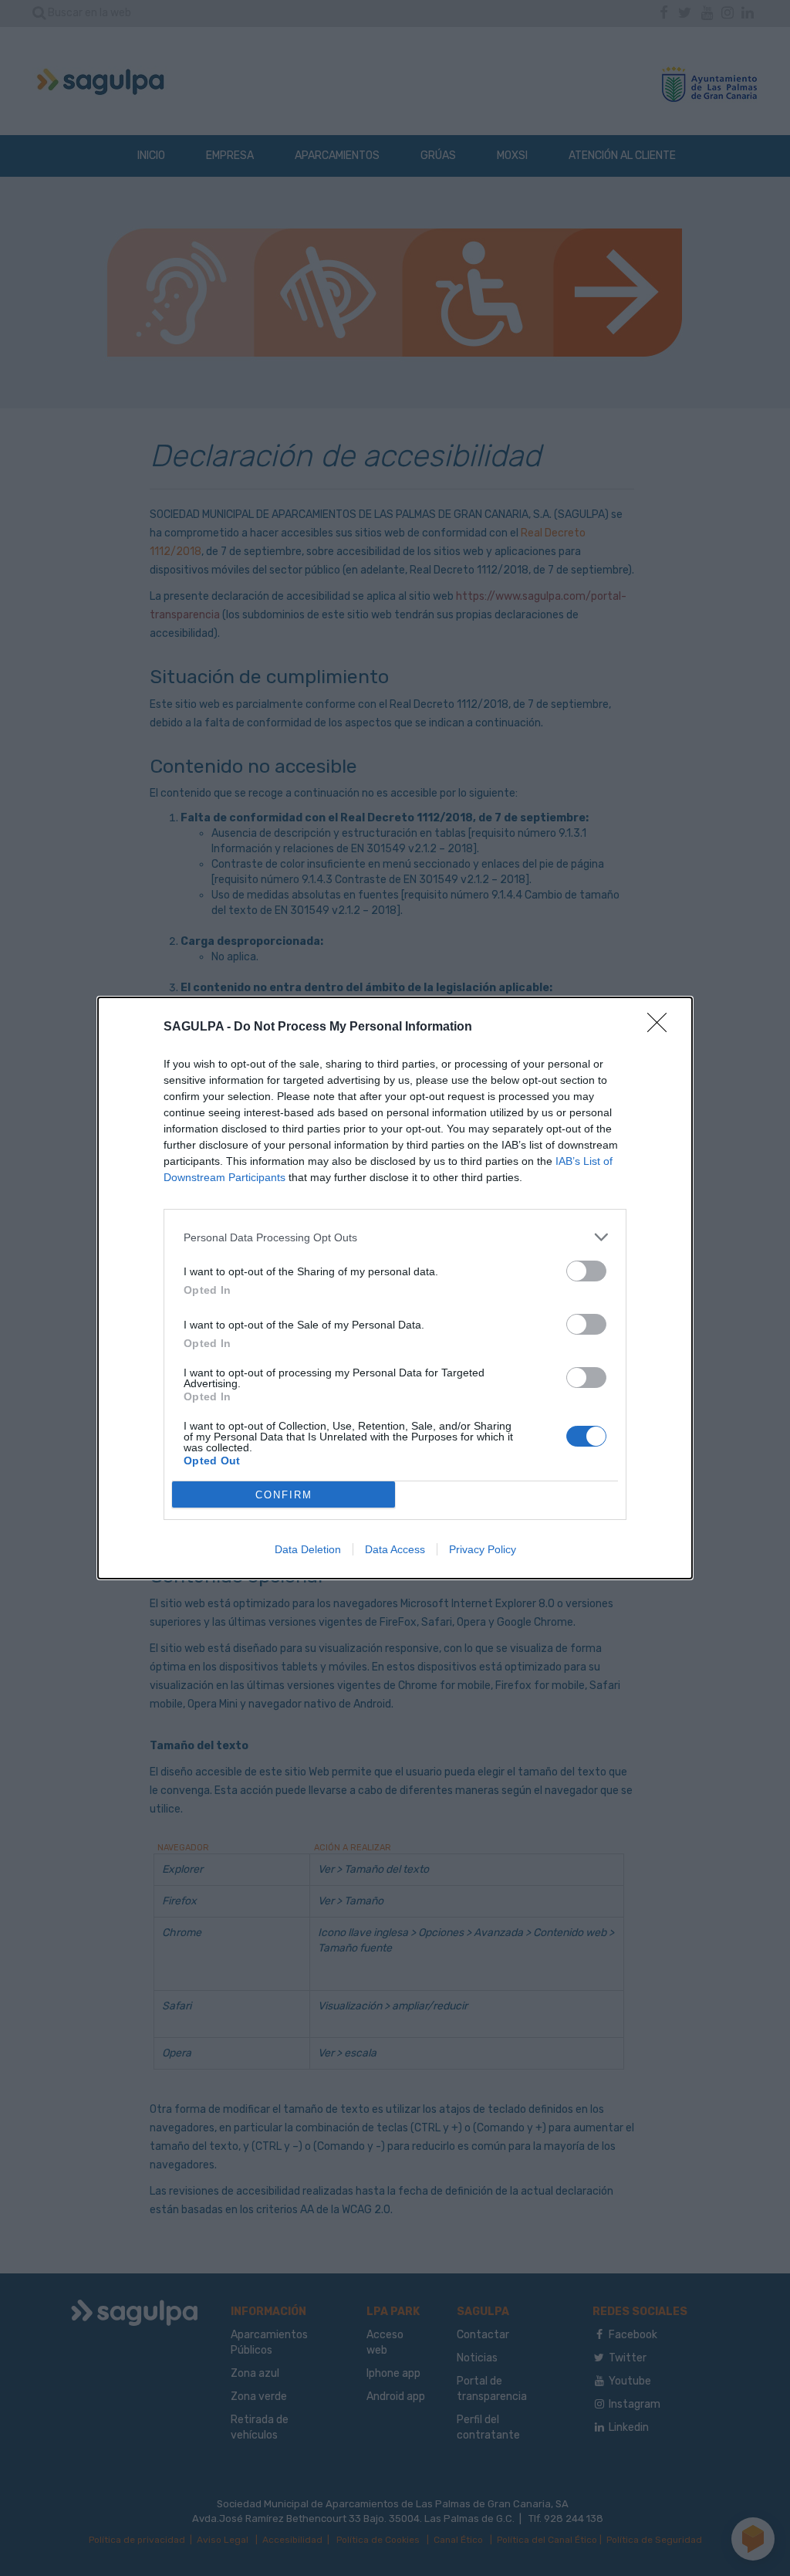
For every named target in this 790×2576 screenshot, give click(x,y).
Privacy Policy (483, 1549)
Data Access (395, 1549)
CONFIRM (284, 1495)
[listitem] (395, 1237)
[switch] (586, 1271)
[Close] (662, 1027)
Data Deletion (308, 1549)
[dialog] (395, 1288)
